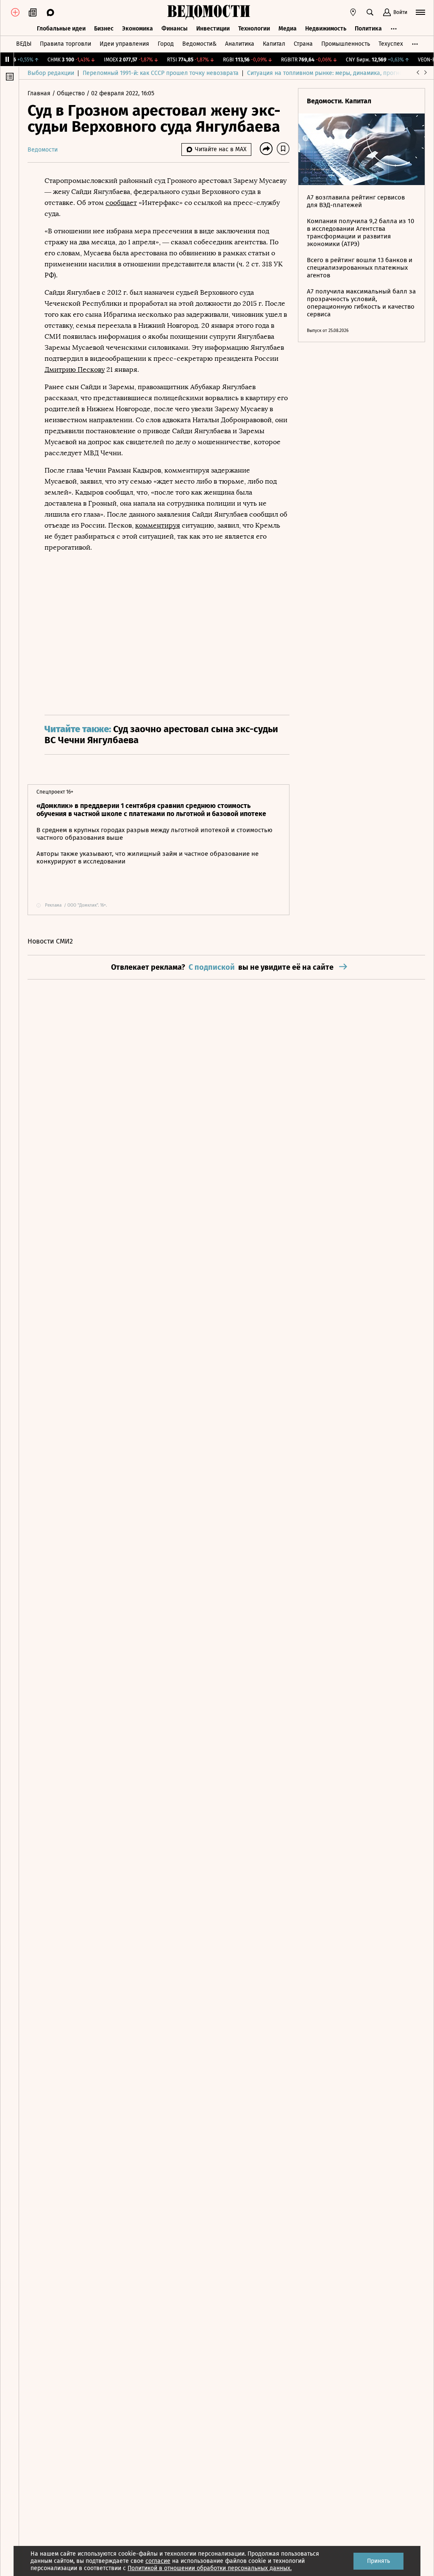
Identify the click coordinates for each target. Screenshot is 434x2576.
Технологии (254, 29)
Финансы (175, 29)
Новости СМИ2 (50, 941)
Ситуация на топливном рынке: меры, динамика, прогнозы (328, 73)
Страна (303, 44)
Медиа (288, 29)
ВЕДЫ (24, 44)
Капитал (274, 44)
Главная (40, 93)
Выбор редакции (51, 73)
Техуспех (391, 44)
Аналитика (240, 44)
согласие (158, 2561)
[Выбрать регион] (353, 12)
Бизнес (104, 29)
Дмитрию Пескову (75, 369)
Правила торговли (65, 44)
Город (166, 44)
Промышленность (346, 44)
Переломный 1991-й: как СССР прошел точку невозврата (161, 73)
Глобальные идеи (61, 29)
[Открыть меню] (420, 12)
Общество (72, 93)
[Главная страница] (209, 12)
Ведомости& (199, 44)
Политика (368, 29)
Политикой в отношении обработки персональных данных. (210, 2568)
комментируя (158, 525)
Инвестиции (213, 29)
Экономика (138, 29)
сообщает (121, 203)
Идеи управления (124, 44)
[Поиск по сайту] (370, 12)
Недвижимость (326, 29)
